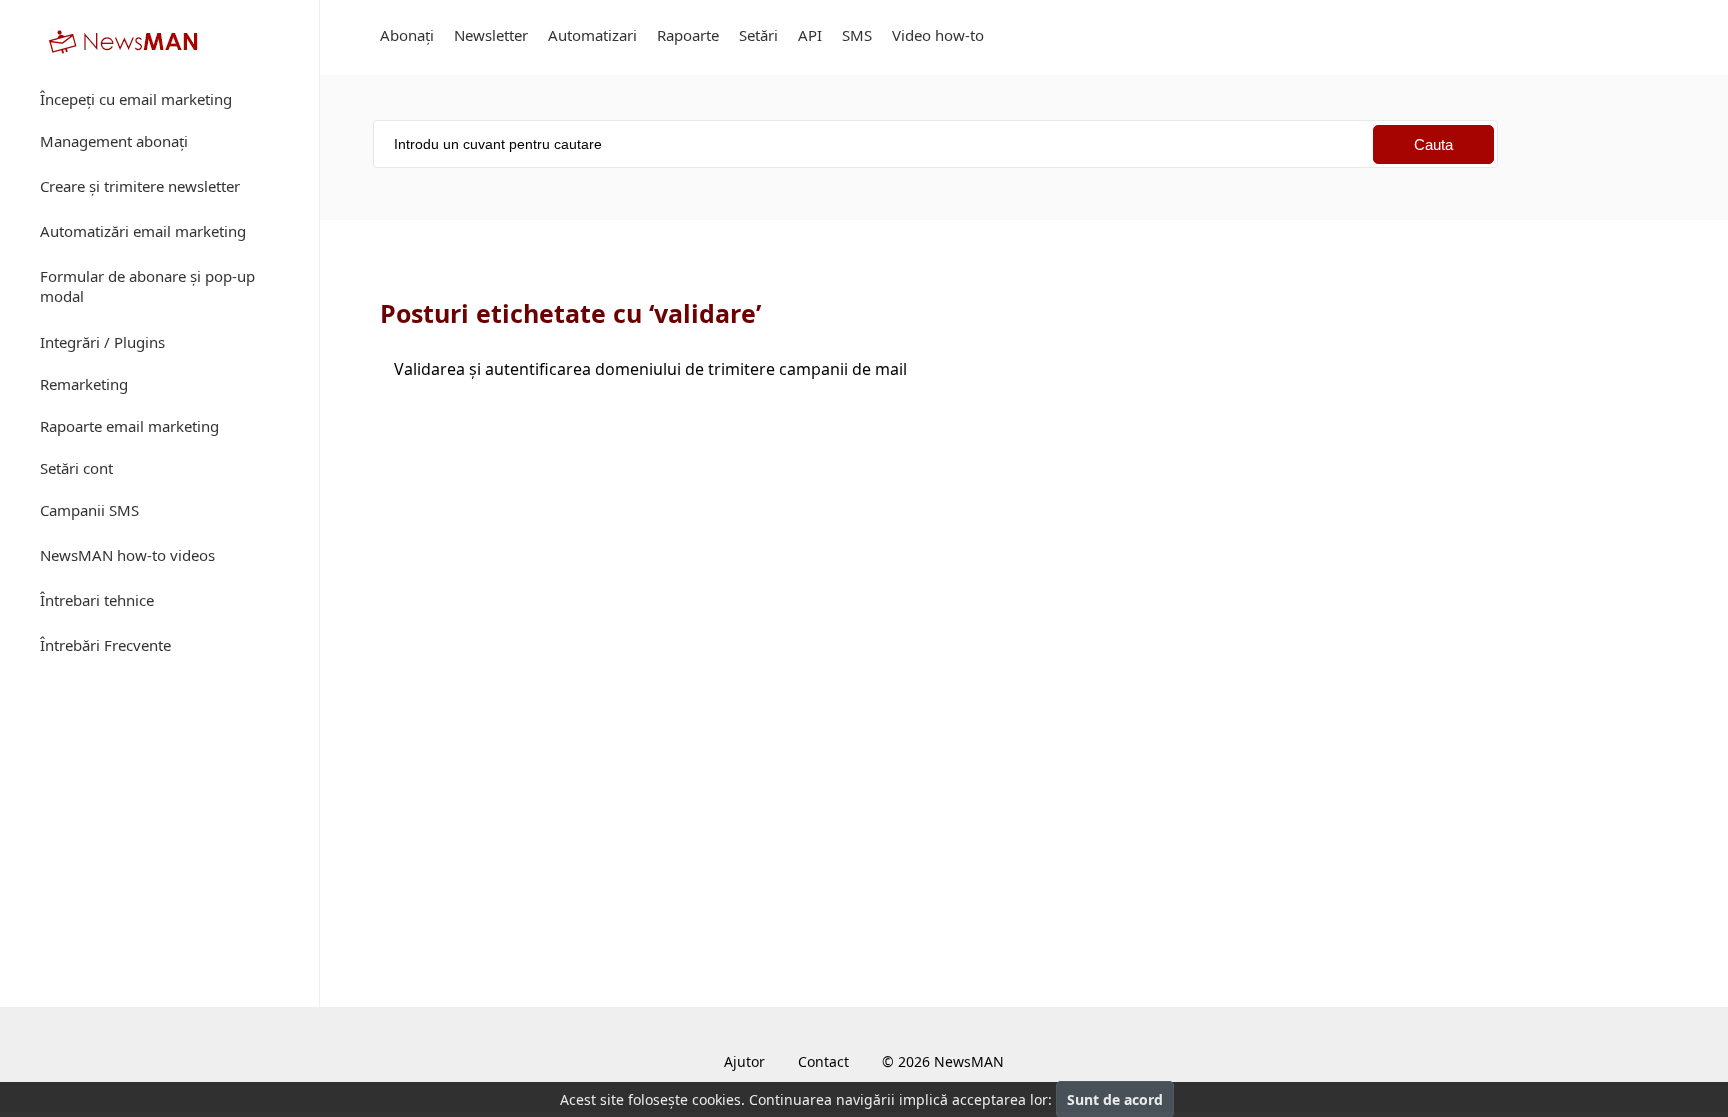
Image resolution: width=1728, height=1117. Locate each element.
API (810, 35)
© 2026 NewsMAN (943, 1061)
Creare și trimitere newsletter (140, 186)
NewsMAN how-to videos (127, 555)
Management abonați (114, 141)
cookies (716, 1099)
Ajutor (744, 1061)
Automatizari (592, 35)
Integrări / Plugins (102, 342)
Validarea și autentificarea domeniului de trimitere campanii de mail (650, 369)
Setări (758, 35)
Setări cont (76, 468)
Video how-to (938, 35)
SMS (857, 35)
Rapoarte (688, 35)
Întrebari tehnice (97, 600)
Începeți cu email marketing (136, 99)
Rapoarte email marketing (129, 426)
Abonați (407, 35)
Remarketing (84, 384)
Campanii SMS (89, 510)
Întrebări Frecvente (105, 645)
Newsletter (491, 35)
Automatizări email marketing (143, 231)
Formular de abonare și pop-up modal (147, 286)
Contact (823, 1061)
